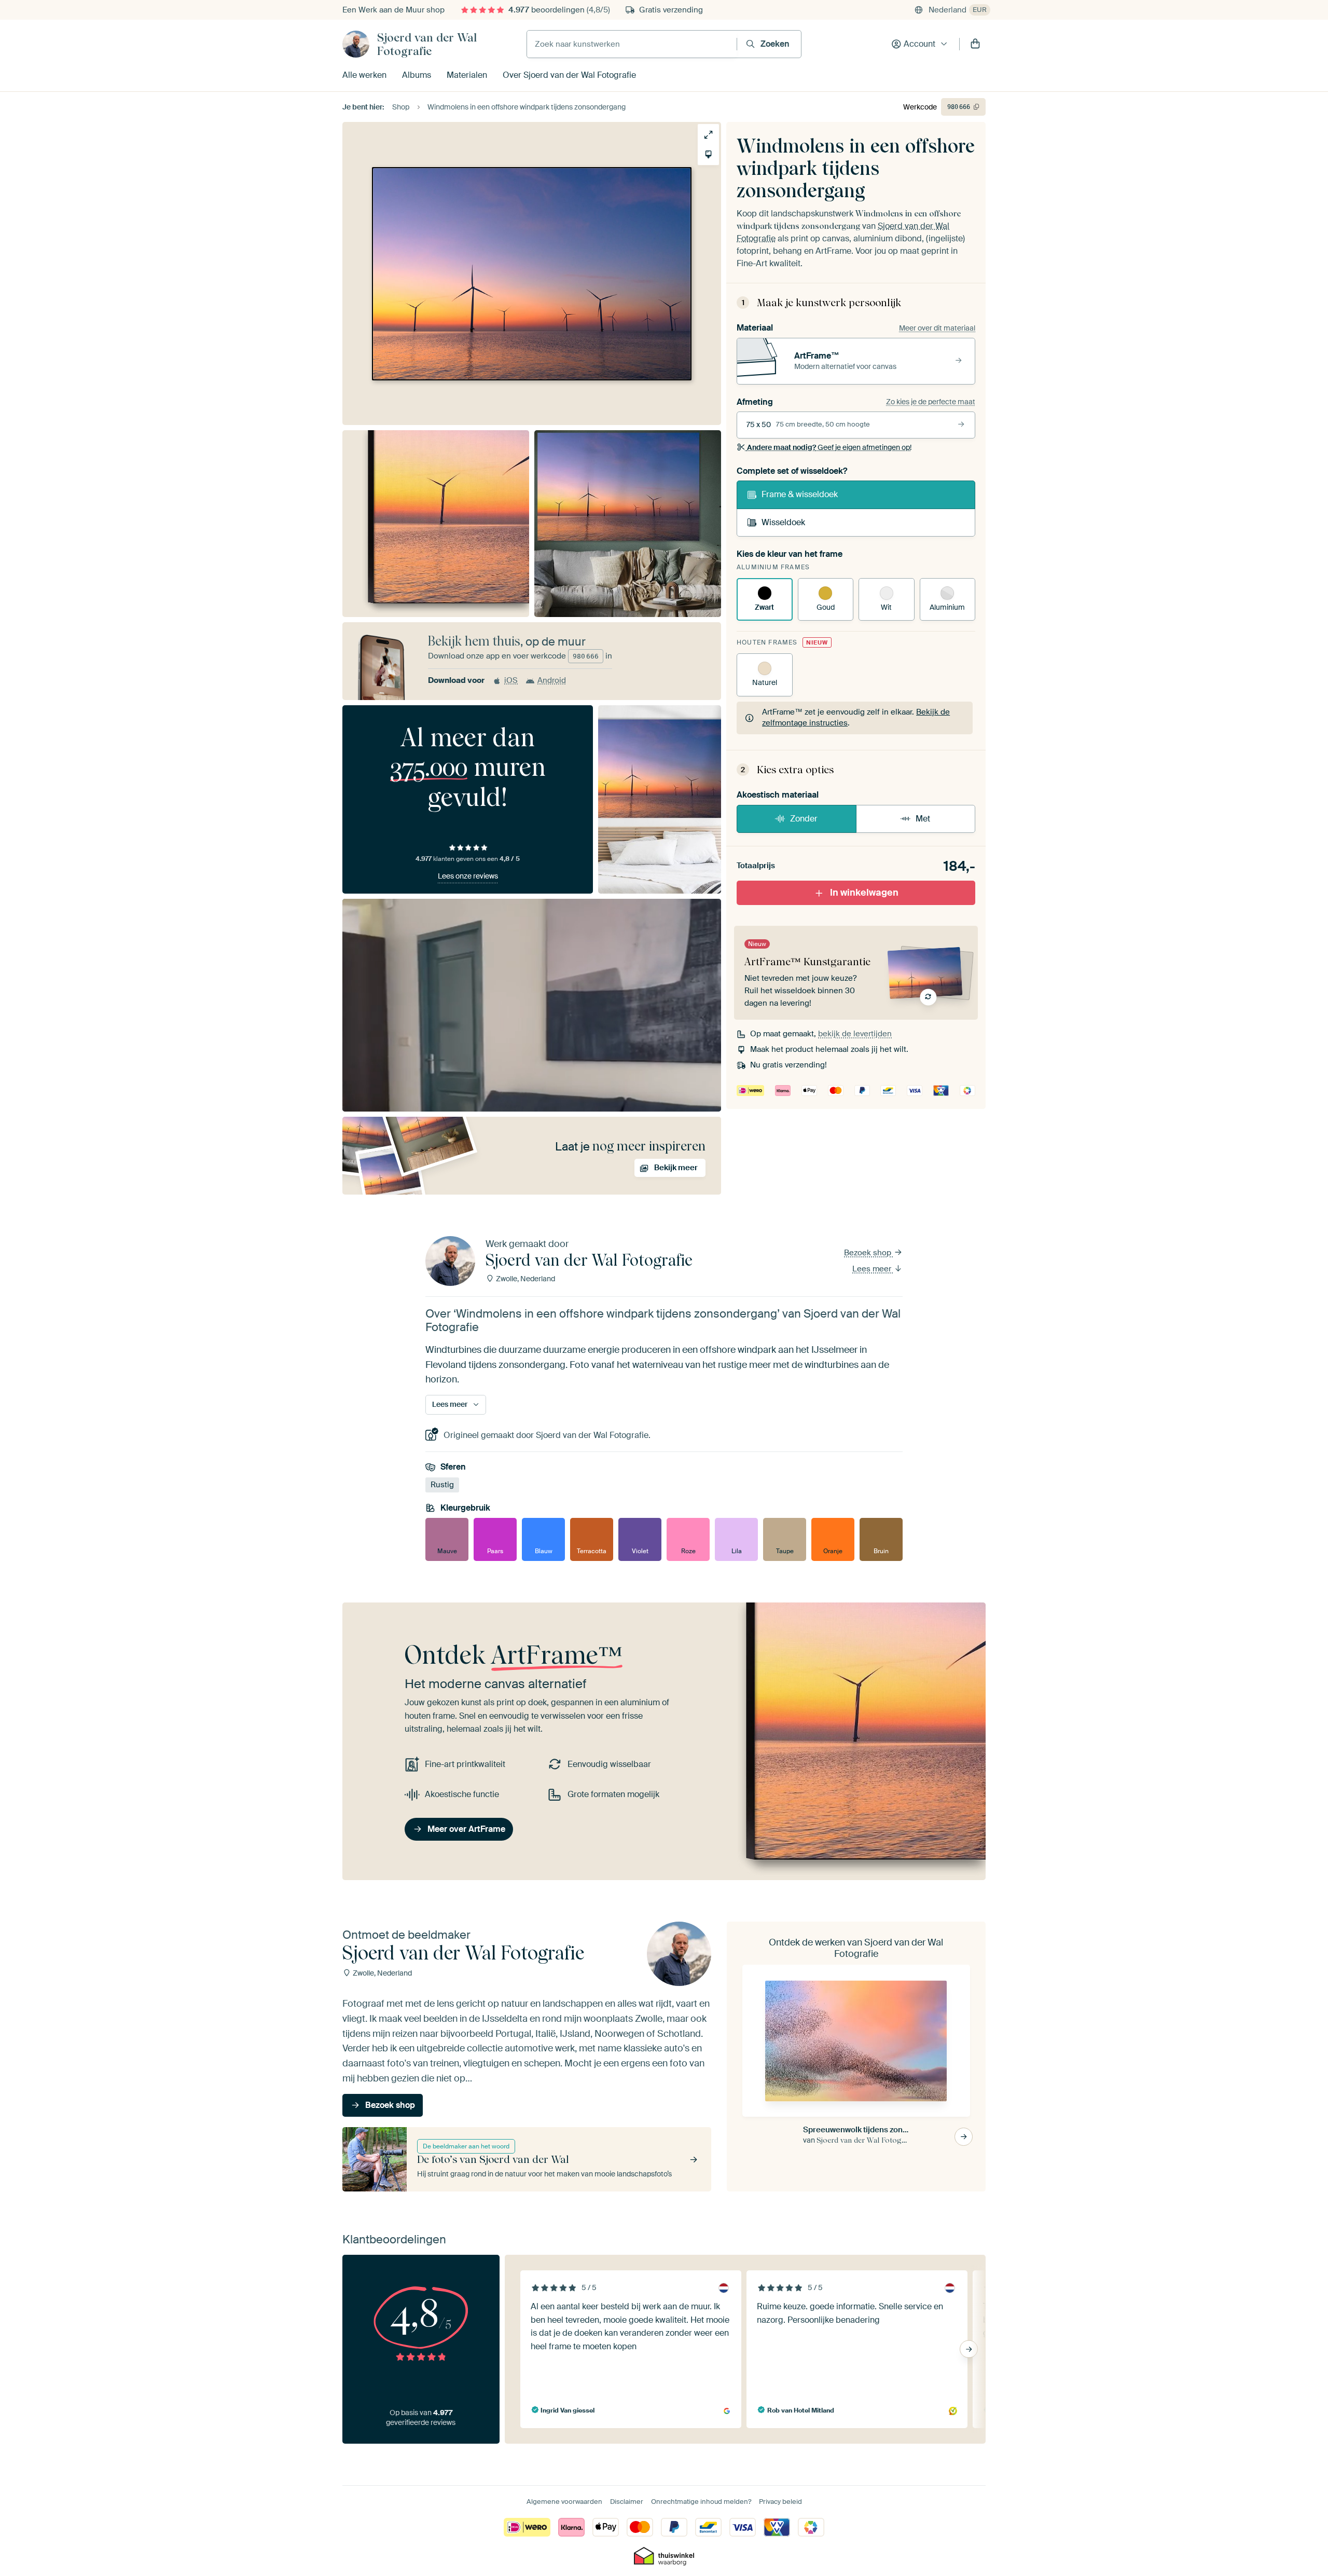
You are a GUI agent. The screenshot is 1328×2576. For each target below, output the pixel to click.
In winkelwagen (864, 893)
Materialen (467, 75)
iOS (511, 680)
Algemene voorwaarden (564, 2502)
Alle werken (364, 75)
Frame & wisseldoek (800, 494)
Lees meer (873, 1269)
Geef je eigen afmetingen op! (829, 447)
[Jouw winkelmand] (975, 44)
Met (923, 819)
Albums (417, 75)
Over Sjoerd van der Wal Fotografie (569, 75)
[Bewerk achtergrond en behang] (708, 154)
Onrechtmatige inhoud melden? (701, 2502)
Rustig (442, 1485)
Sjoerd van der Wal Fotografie (427, 44)
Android (552, 680)
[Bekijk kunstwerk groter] (708, 135)
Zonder (804, 819)
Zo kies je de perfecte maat (931, 402)
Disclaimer (627, 2502)
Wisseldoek (783, 522)
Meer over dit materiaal (937, 328)
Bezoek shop (869, 1253)
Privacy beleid (780, 2502)
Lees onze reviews (468, 876)
